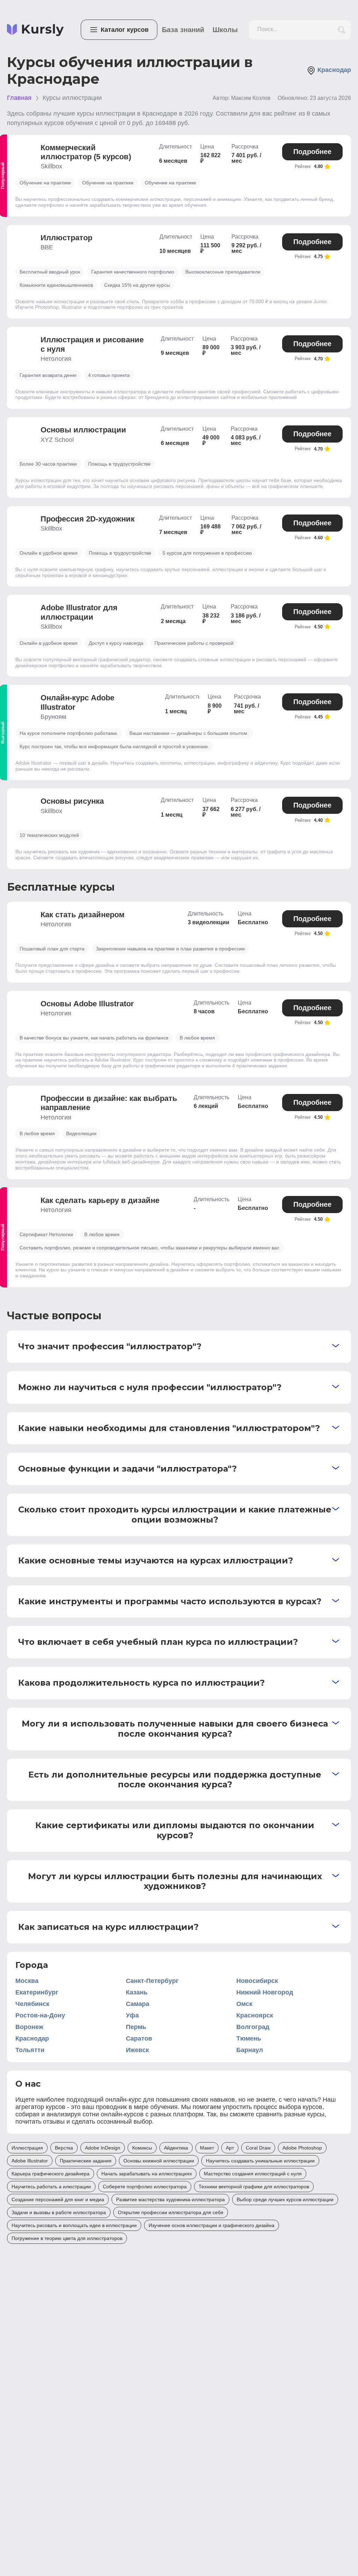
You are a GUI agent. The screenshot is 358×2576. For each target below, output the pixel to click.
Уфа (132, 2015)
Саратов (139, 2038)
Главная (19, 98)
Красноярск (255, 2015)
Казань (137, 1992)
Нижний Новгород (265, 1992)
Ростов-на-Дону (40, 2015)
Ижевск (137, 2050)
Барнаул (250, 2050)
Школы (225, 30)
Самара (138, 2004)
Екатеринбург (37, 1992)
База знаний (183, 30)
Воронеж (29, 2027)
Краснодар (32, 2038)
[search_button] (341, 30)
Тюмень (249, 2038)
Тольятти (30, 2050)
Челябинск (32, 2004)
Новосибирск (257, 1981)
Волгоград (253, 2027)
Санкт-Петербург (152, 1981)
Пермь (136, 2027)
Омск (244, 2004)
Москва (27, 1981)
